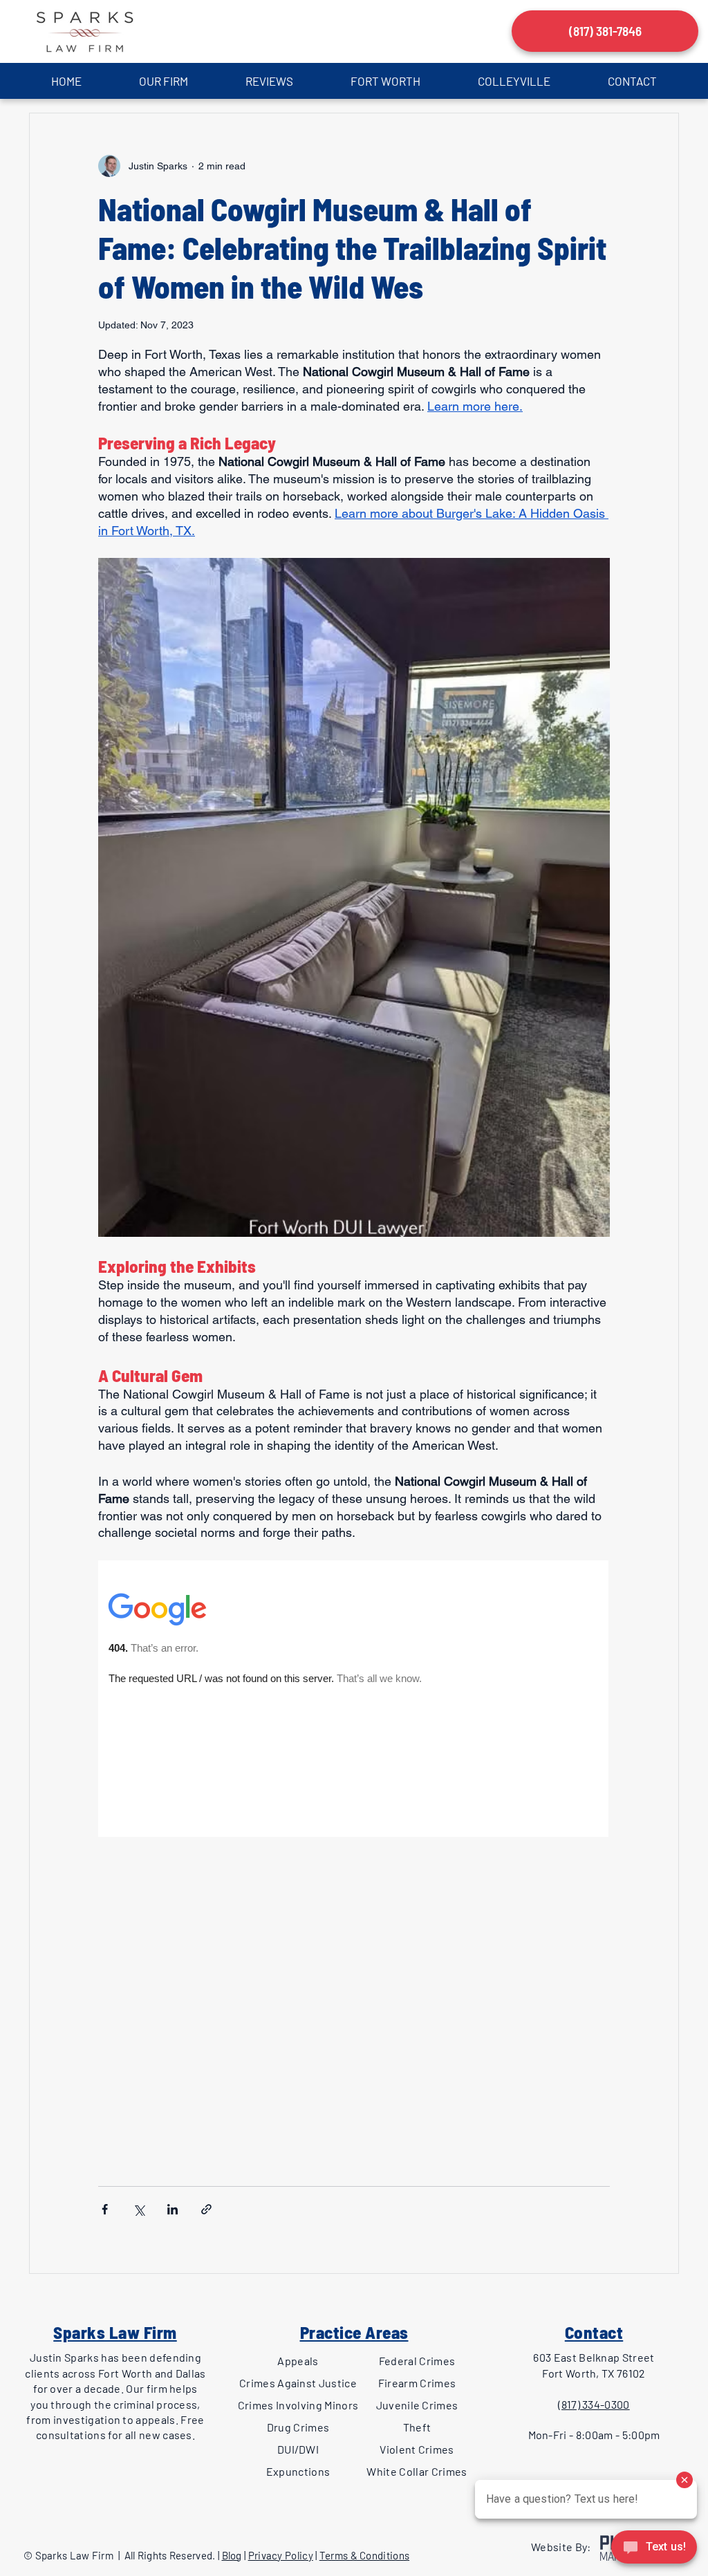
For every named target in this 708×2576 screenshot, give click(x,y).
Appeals (298, 2361)
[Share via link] (206, 2209)
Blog (232, 2555)
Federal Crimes (417, 2361)
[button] (163, 81)
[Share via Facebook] (105, 2209)
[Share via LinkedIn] (173, 2209)
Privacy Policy (281, 2555)
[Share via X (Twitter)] (139, 2209)
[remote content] (354, 1857)
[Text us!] (654, 2549)
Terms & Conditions (364, 2555)
